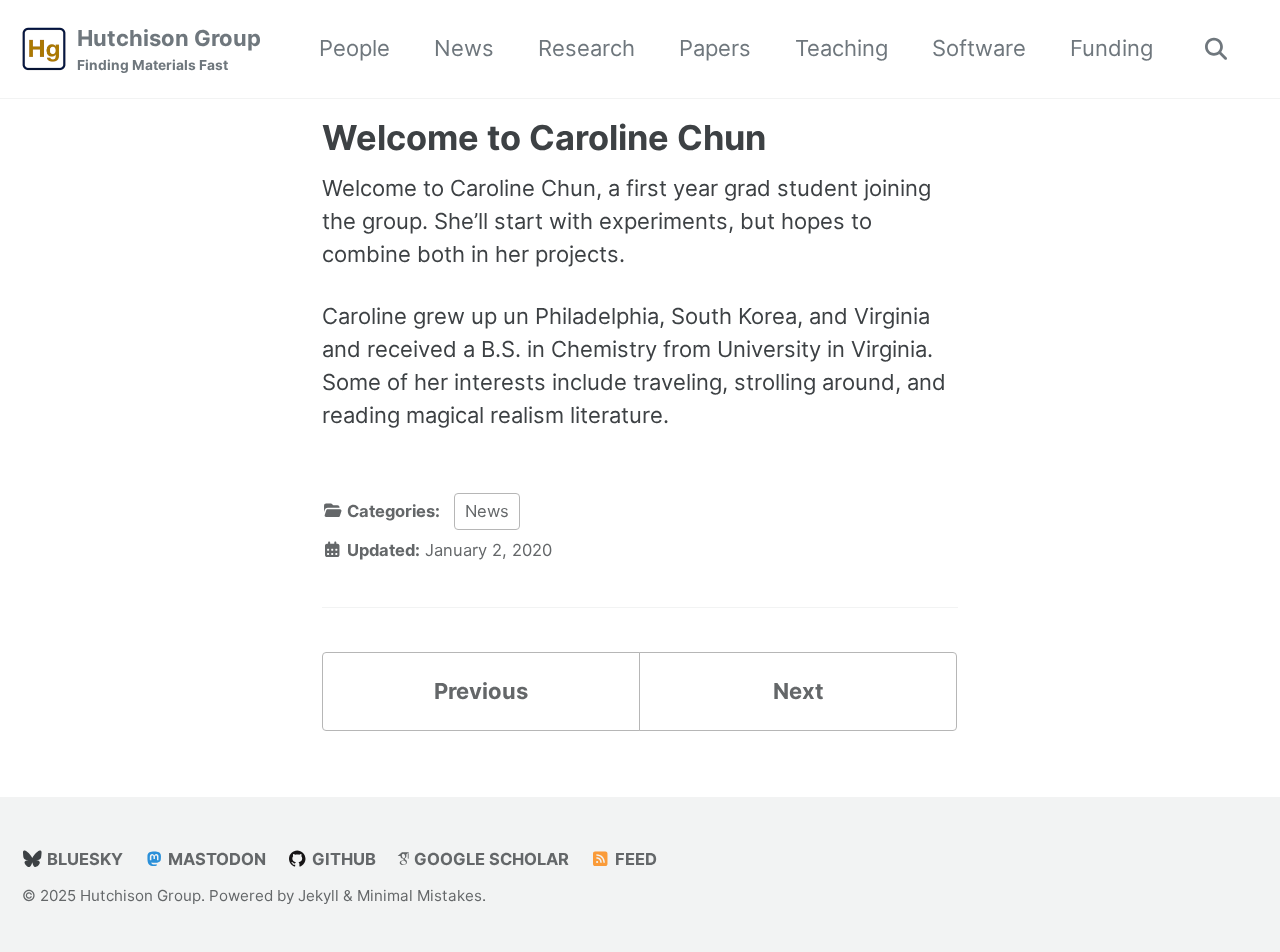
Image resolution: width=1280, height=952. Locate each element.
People (354, 48)
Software (979, 48)
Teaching (841, 48)
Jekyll (318, 895)
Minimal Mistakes (419, 895)
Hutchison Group (169, 49)
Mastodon (215, 859)
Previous (481, 691)
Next (798, 691)
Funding (1111, 48)
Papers (715, 48)
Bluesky (83, 859)
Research (586, 48)
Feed (634, 859)
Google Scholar (489, 859)
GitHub (342, 859)
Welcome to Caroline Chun (544, 137)
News (464, 48)
